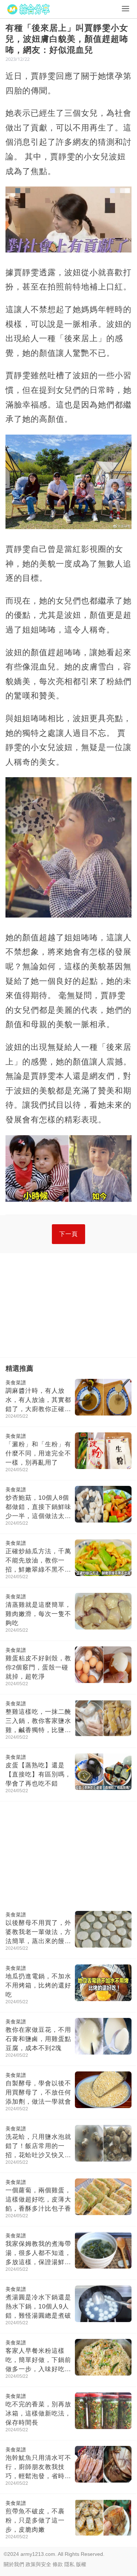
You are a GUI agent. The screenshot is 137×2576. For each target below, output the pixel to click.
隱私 (69, 2564)
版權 (81, 2564)
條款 (58, 2564)
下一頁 (68, 1234)
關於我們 (14, 2564)
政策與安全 (38, 2564)
